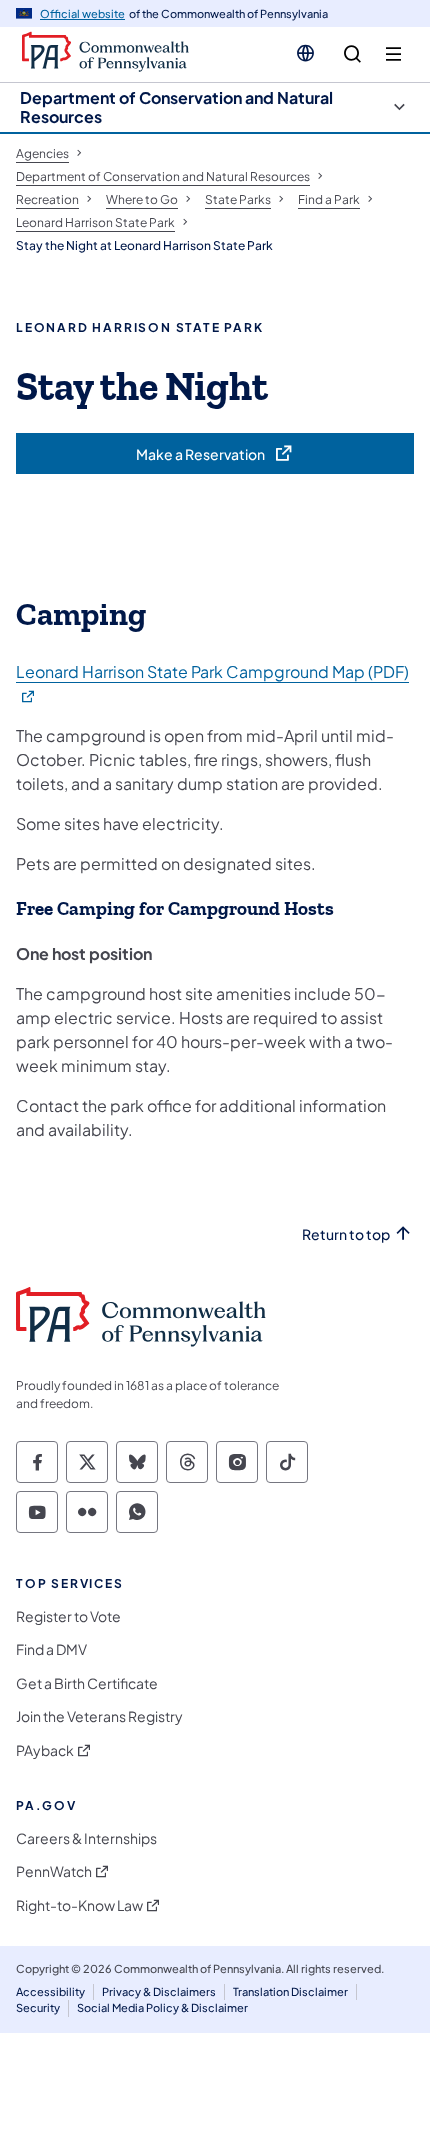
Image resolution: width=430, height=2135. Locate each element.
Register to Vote (68, 1616)
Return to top (346, 1234)
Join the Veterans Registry (99, 1716)
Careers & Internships (86, 1838)
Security (38, 2007)
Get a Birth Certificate (87, 1683)
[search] (352, 54)
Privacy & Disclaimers (159, 1991)
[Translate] (305, 53)
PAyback (45, 1750)
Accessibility (50, 1991)
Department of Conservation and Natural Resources (176, 107)
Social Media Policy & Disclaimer (162, 2007)
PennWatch (54, 1871)
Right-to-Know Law (79, 1905)
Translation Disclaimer (290, 1991)
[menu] (393, 54)
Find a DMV (51, 1649)
